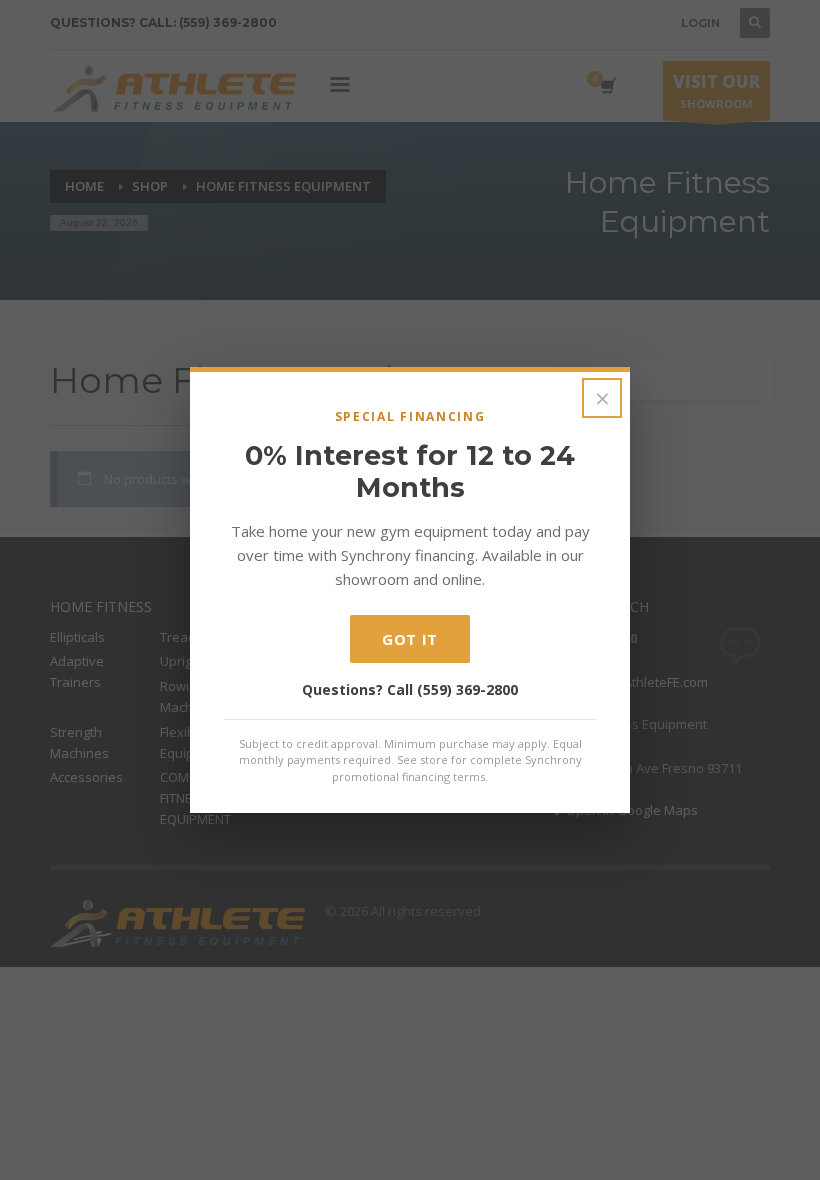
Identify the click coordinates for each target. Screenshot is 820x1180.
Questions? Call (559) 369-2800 (410, 689)
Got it (410, 639)
